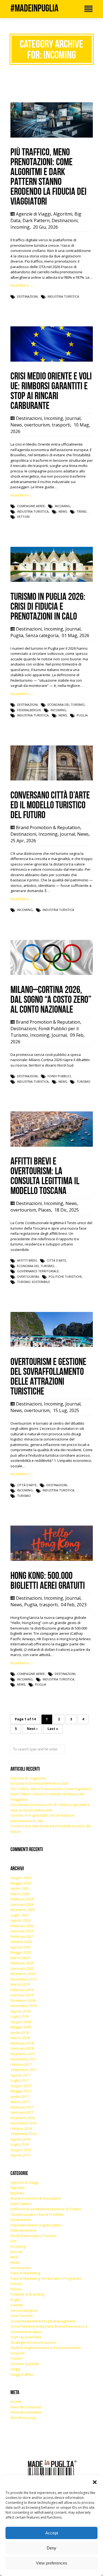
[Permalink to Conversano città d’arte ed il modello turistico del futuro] (52, 779)
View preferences (52, 2563)
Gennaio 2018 (22, 2048)
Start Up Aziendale (26, 2337)
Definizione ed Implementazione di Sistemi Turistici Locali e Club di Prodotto (46, 2212)
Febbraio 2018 (22, 2043)
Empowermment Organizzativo (36, 2225)
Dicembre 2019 (23, 1974)
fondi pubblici (59, 1076)
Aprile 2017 (20, 2096)
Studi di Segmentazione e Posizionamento (46, 2348)
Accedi (16, 2401)
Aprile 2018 (20, 2032)
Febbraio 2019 (22, 1990)
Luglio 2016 (20, 2144)
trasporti (61, 425)
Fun (13, 2241)
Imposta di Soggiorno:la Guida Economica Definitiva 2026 (39, 1781)
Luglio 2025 (20, 1915)
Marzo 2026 (20, 1894)
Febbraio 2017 (22, 2107)
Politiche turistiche (65, 1277)
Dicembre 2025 (23, 1910)
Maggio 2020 (21, 1952)
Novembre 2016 (23, 2123)
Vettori (23, 517)
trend (82, 511)
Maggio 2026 (21, 1883)
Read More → (22, 285)
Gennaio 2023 (22, 1931)
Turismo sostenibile (34, 1282)
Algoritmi (63, 214)
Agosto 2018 (20, 2011)
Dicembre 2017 (23, 2054)
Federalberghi (29, 710)
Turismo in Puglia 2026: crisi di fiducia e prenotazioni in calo (42, 1818)
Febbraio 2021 (22, 1936)
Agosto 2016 (20, 2139)
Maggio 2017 (21, 2091)
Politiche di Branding (27, 2294)
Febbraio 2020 (22, 1963)
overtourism (37, 425)
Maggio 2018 (21, 2027)
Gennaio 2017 (22, 2112)
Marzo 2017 (20, 2102)
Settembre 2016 (23, 2134)
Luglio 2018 (20, 2016)
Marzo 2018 (20, 2038)
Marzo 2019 (20, 1984)
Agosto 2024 (20, 1920)
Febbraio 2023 (22, 1926)
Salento (17, 2305)
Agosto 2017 (20, 2075)
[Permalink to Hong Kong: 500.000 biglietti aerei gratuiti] (52, 1559)
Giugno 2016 (21, 2150)
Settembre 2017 (23, 2070)
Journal (73, 418)
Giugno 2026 (21, 1878)
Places (45, 1210)
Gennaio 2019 (22, 1995)
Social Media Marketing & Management (43, 2321)
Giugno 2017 (21, 2086)
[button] (95, 2482)
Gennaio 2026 (22, 1904)
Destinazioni (65, 220)
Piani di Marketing (25, 2273)
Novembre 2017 (23, 2059)
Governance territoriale (38, 1271)
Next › (32, 1729)
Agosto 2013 (20, 2155)
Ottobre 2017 (21, 2064)
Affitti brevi (27, 1260)
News (16, 425)
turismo (83, 1081)
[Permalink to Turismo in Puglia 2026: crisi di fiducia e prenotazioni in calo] (52, 580)
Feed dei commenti (26, 2412)
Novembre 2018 (23, 2006)
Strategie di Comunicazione (33, 2342)
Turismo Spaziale (25, 2364)
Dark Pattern (36, 220)
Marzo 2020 (20, 1958)
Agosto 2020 (20, 1947)
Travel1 (17, 2358)
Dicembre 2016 (23, 2118)
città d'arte (56, 1260)
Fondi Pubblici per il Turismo (34, 2236)
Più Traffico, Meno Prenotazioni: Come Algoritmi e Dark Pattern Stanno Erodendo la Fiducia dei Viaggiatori (51, 1794)
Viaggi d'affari (22, 2374)
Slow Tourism (22, 2316)
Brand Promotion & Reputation (48, 827)
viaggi (15, 2369)
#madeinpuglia (34, 8)
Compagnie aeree (31, 506)
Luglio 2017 (20, 2080)
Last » (53, 1729)
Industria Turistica (63, 296)
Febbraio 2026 (22, 1899)
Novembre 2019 (23, 1979)
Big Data (17, 2193)
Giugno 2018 (21, 2022)
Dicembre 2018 (23, 2000)
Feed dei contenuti (26, 2407)
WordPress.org (23, 2418)
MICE (14, 2257)
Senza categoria (42, 635)
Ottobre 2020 (21, 1942)
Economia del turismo (66, 705)
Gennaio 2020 (22, 1968)
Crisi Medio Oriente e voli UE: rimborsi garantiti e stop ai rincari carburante (50, 1807)
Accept (52, 2533)
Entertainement (23, 2230)
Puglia (17, 635)
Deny (51, 2548)
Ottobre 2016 (21, 2128)
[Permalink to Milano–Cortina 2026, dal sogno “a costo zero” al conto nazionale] (52, 974)
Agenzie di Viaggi (34, 214)
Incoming (20, 227)
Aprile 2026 (20, 1888)
